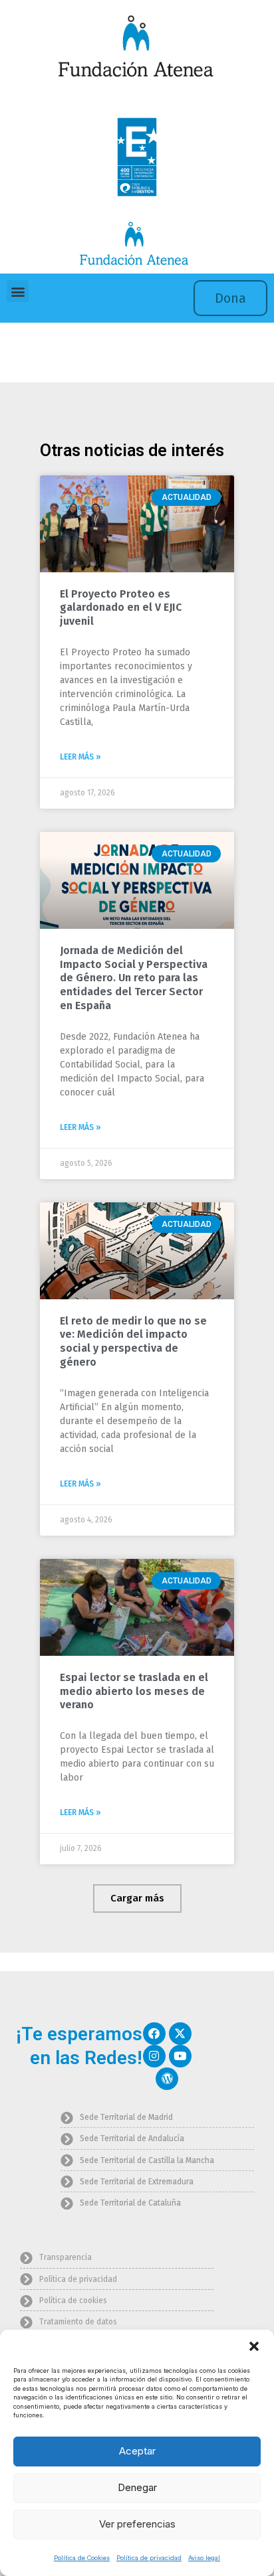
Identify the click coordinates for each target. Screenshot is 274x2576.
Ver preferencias (137, 2524)
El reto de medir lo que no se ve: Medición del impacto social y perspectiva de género (133, 1341)
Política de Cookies (82, 2558)
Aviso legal (204, 2558)
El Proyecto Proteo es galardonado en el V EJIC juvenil (121, 608)
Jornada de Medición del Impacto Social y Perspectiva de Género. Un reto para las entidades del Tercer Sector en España (134, 978)
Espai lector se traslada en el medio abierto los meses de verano (134, 1691)
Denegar (137, 2487)
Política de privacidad (149, 2558)
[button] (254, 2346)
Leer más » (80, 757)
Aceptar (137, 2451)
